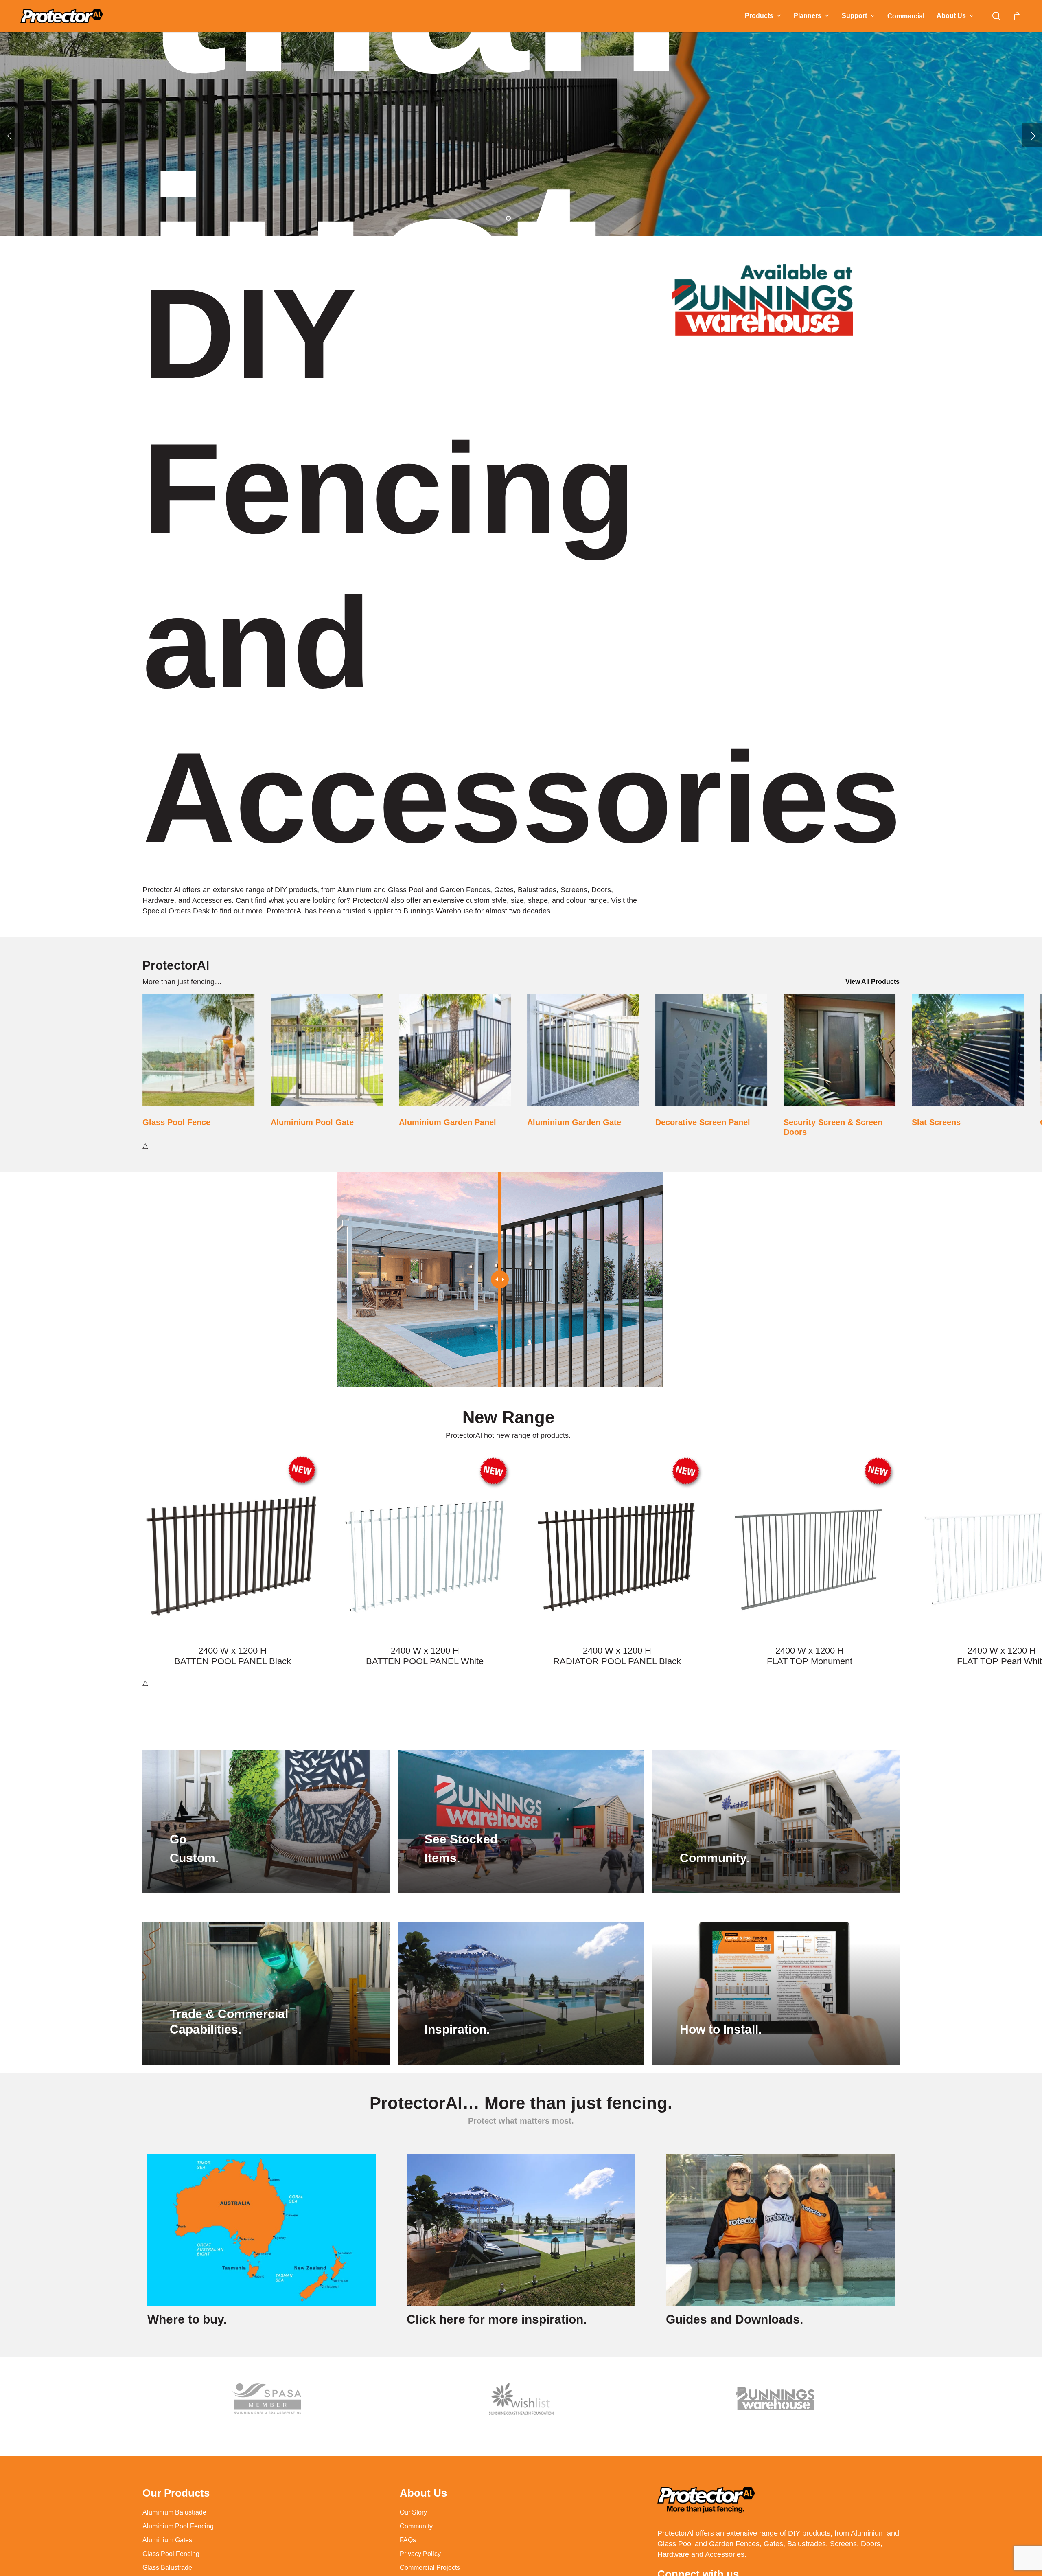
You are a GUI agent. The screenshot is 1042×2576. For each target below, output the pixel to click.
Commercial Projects (430, 2568)
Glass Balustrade (167, 2568)
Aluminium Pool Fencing (178, 2526)
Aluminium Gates (167, 2540)
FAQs (408, 2540)
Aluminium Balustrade (174, 2512)
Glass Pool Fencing (171, 2554)
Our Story (413, 2512)
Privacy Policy (420, 2554)
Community (416, 2526)
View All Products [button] (872, 982)
